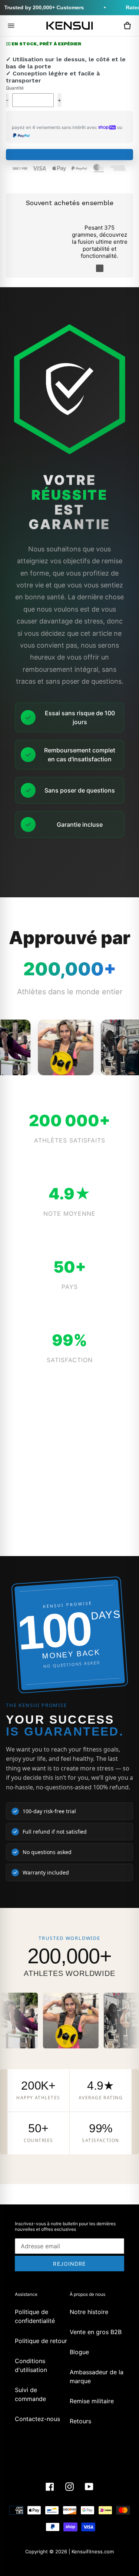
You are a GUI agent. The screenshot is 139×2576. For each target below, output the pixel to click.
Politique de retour (41, 2341)
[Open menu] (11, 26)
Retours (80, 2421)
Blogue (79, 2352)
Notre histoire (89, 2312)
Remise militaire (92, 2401)
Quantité (15, 88)
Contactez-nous (37, 2419)
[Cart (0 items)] (127, 26)
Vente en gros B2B (96, 2332)
